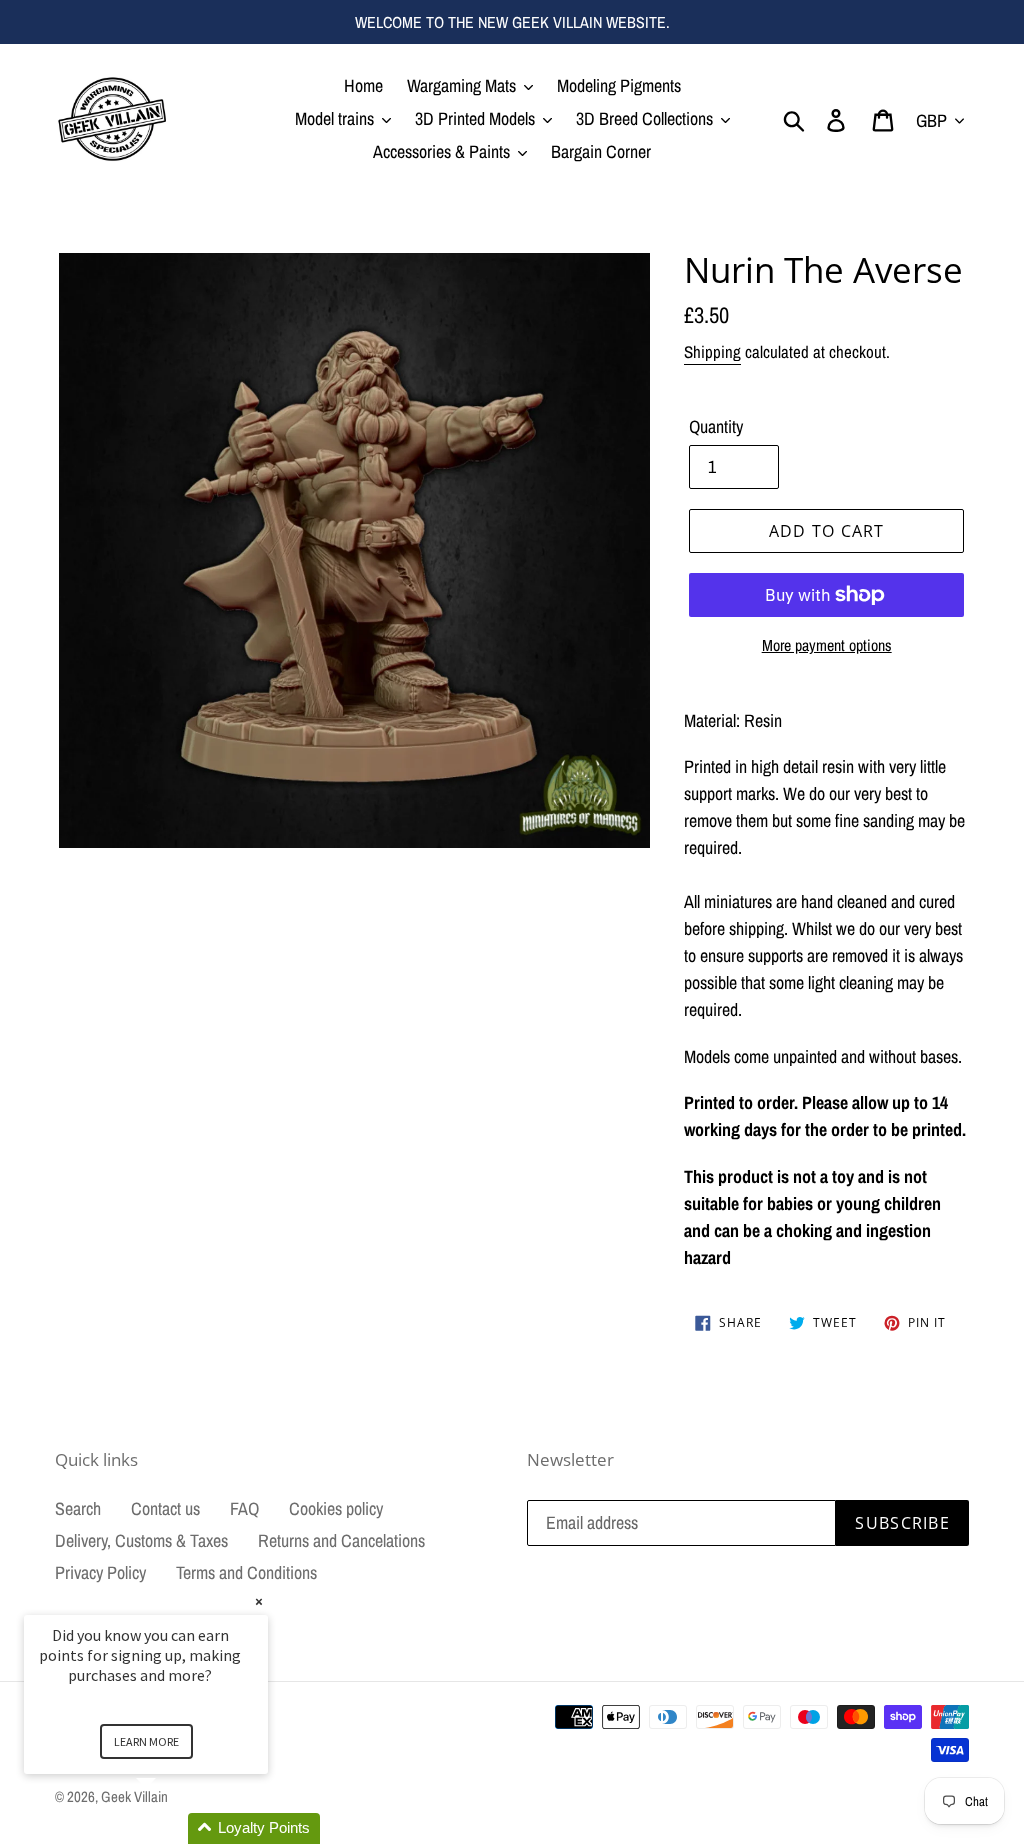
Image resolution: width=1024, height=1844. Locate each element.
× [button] (259, 1601)
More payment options (827, 645)
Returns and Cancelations (341, 1540)
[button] (170, 1828)
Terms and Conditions (246, 1572)
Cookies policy (336, 1508)
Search (78, 1508)
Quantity (716, 426)
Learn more (146, 1741)
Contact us (165, 1508)
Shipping (712, 351)
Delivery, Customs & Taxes (141, 1540)
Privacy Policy (100, 1572)
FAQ (244, 1508)
